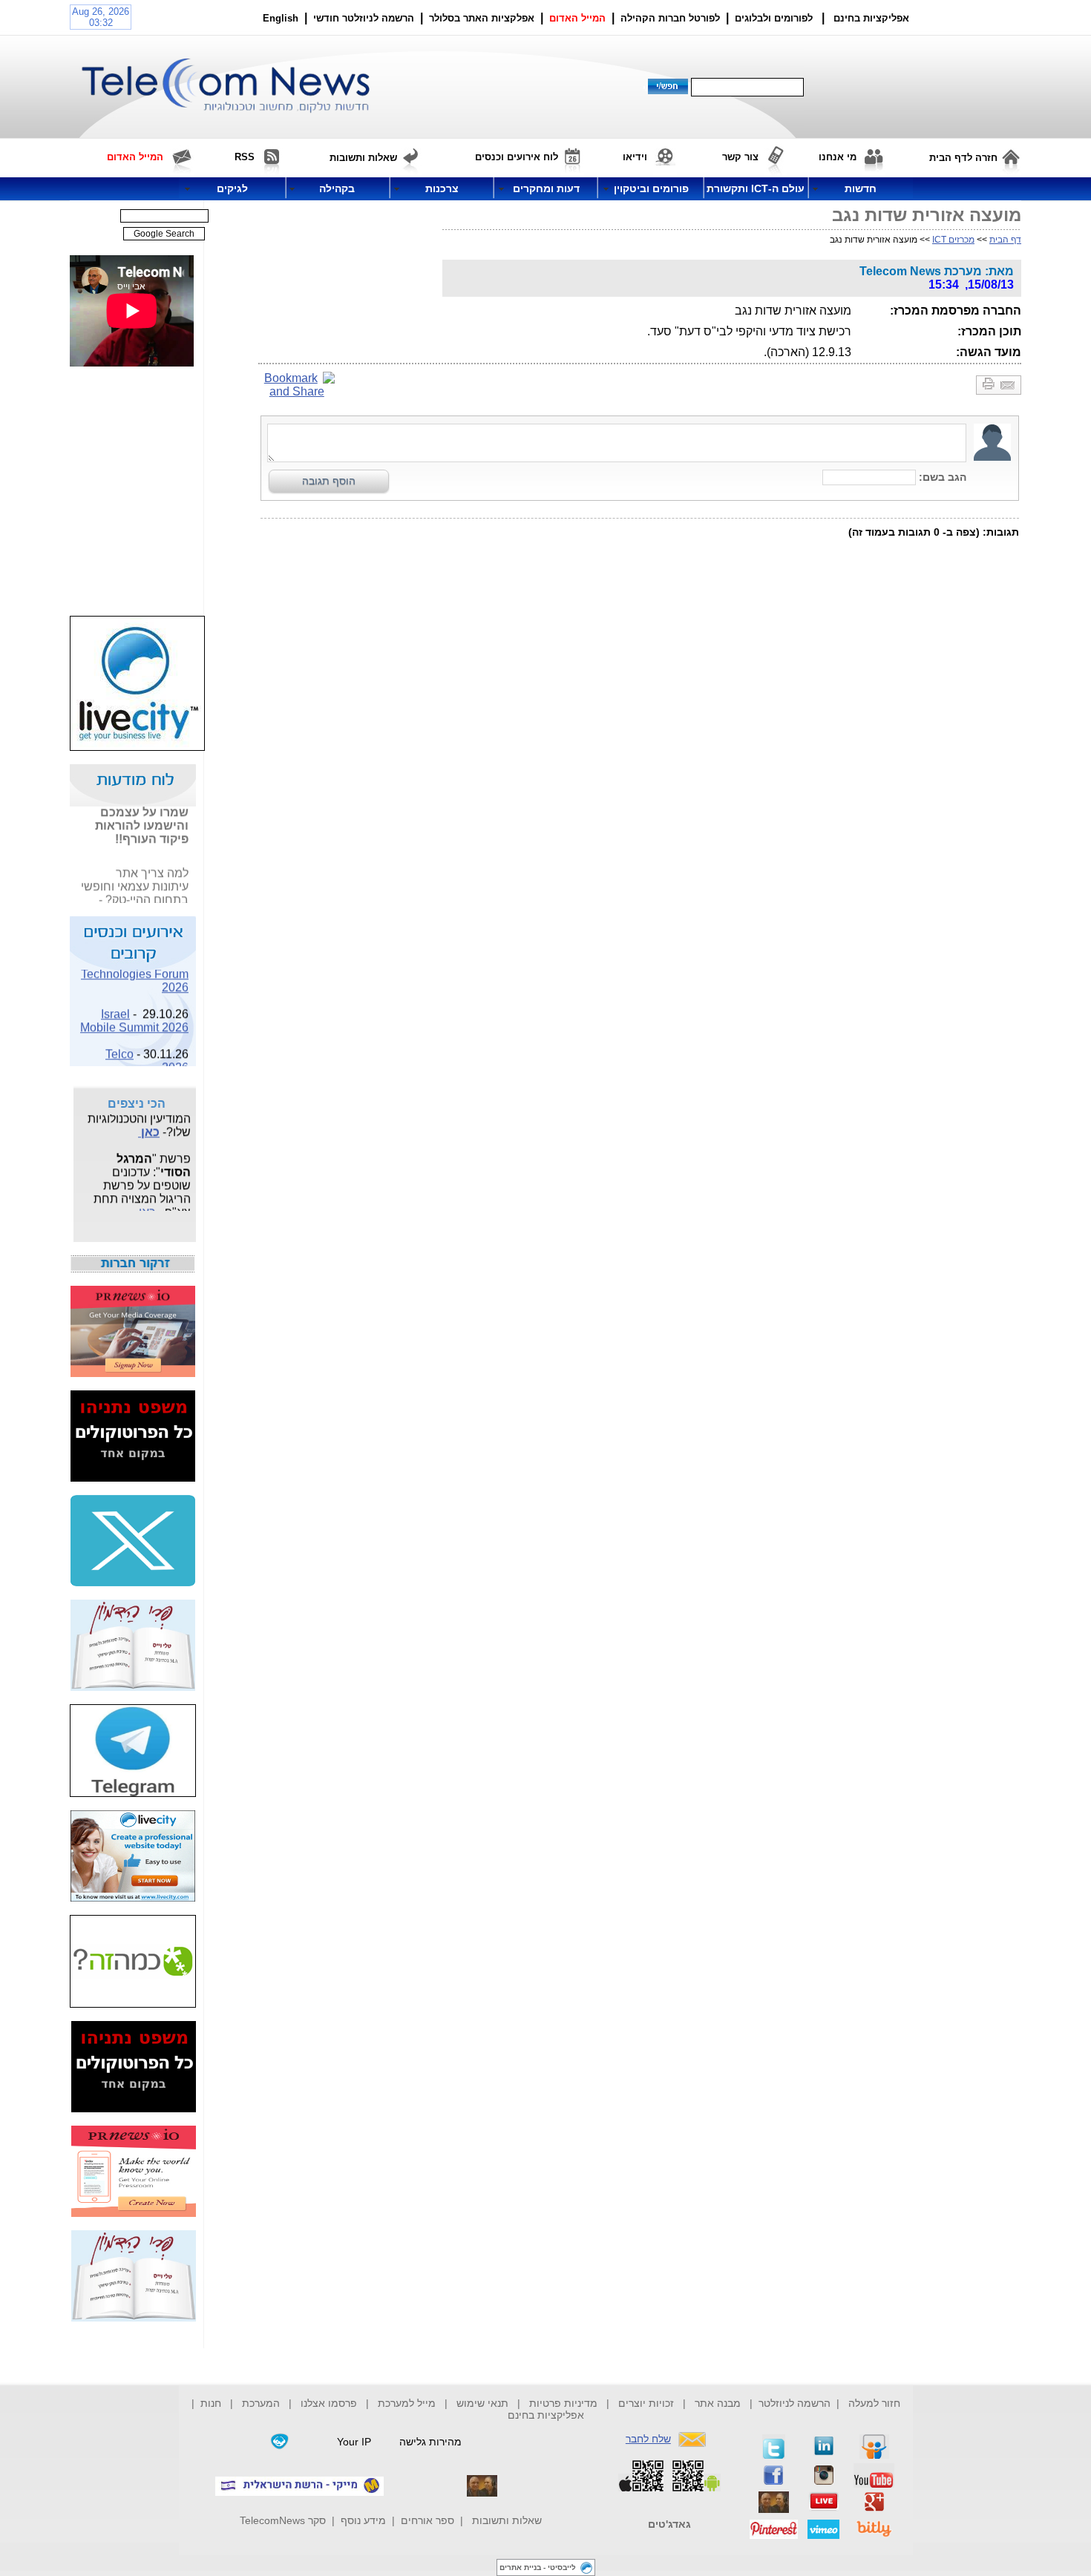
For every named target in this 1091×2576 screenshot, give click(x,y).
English (281, 18)
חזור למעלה (874, 2403)
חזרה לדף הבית (963, 158)
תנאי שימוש (482, 2403)
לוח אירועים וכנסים (517, 157)
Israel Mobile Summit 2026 (134, 1014)
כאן (149, 1126)
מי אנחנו (838, 157)
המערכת (261, 2403)
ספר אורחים (427, 2520)
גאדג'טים (669, 2524)
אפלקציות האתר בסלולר (482, 18)
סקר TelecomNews (283, 2520)
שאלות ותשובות (507, 2520)
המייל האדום (577, 18)
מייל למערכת (407, 2403)
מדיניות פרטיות (563, 2403)
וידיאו (635, 157)
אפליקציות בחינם (546, 2415)
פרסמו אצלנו (330, 2403)
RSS (245, 157)
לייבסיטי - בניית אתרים (538, 2567)
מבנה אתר (718, 2403)
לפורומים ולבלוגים (774, 18)
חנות (211, 2403)
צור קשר (740, 157)
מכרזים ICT (953, 240)
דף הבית (1005, 240)
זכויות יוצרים (646, 2403)
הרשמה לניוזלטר (795, 2403)
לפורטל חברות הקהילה (670, 18)
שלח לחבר (648, 2439)
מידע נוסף (363, 2520)
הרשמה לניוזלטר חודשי (365, 18)
